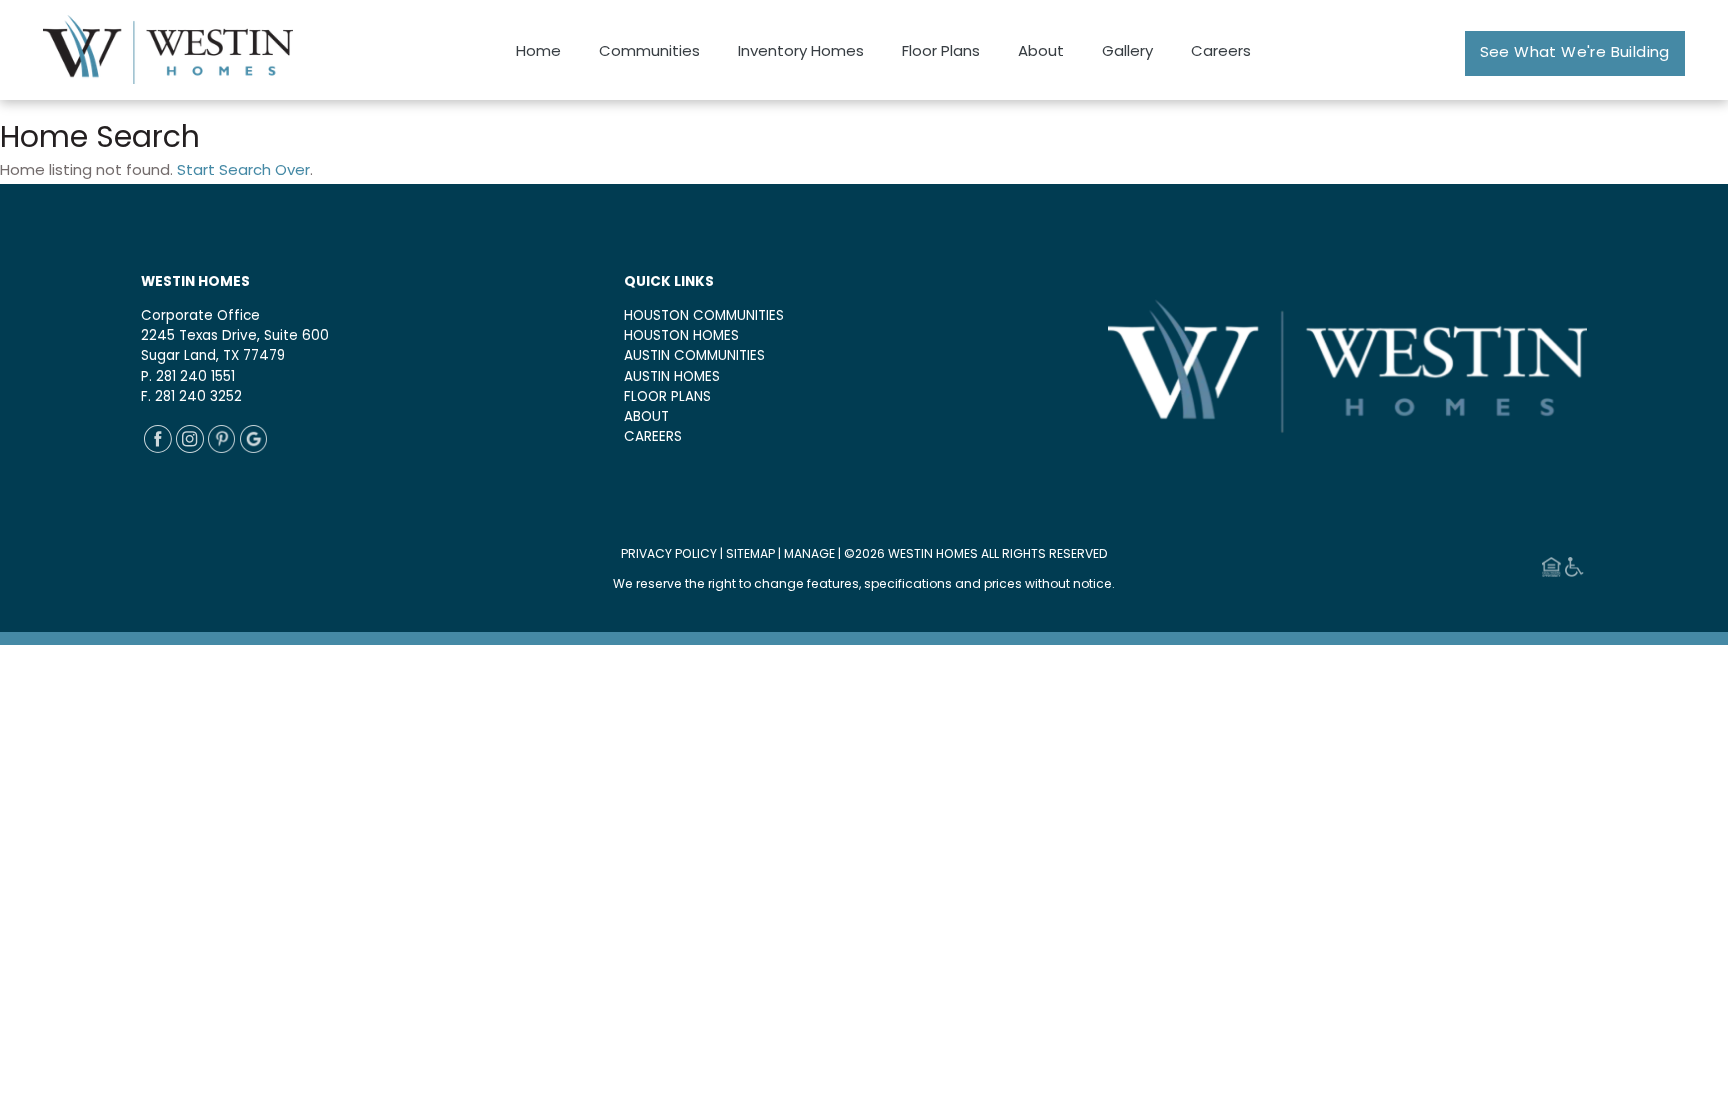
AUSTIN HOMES (672, 377)
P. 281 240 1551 (188, 377)
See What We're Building (1575, 53)
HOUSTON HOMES (681, 336)
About (1041, 52)
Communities (649, 52)
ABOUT (646, 417)
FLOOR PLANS (667, 397)
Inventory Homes (801, 52)
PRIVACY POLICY (669, 555)
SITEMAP (750, 555)
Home (538, 52)
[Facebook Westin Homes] (158, 449)
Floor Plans (941, 52)
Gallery (1127, 52)
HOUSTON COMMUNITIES (704, 316)
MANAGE (809, 555)
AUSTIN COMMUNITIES (694, 356)
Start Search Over (243, 171)
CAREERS (653, 437)
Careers (1221, 52)
